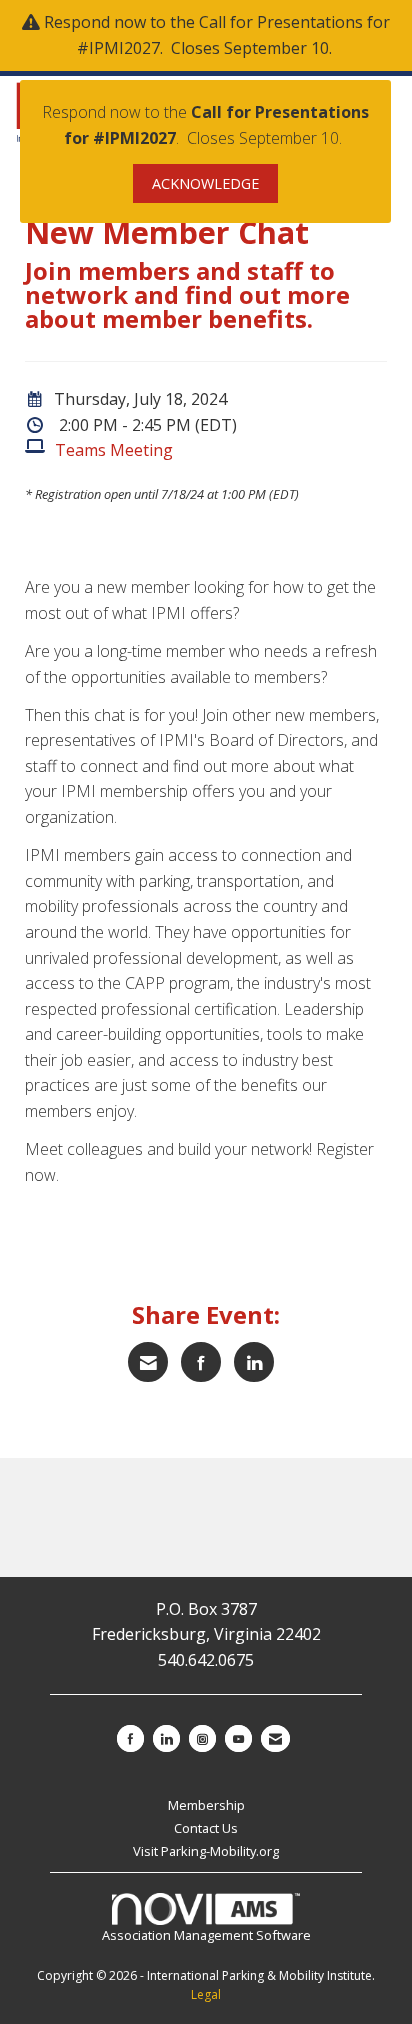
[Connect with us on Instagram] (202, 1738)
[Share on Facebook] (201, 1362)
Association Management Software (206, 1935)
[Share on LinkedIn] (254, 1362)
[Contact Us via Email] (275, 1738)
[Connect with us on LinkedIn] (166, 1738)
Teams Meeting (114, 450)
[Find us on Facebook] (130, 1738)
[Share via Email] (148, 1362)
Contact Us (206, 1828)
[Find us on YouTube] (238, 1738)
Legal (206, 1994)
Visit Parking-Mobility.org (206, 1851)
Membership (206, 1805)
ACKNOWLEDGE (205, 183)
